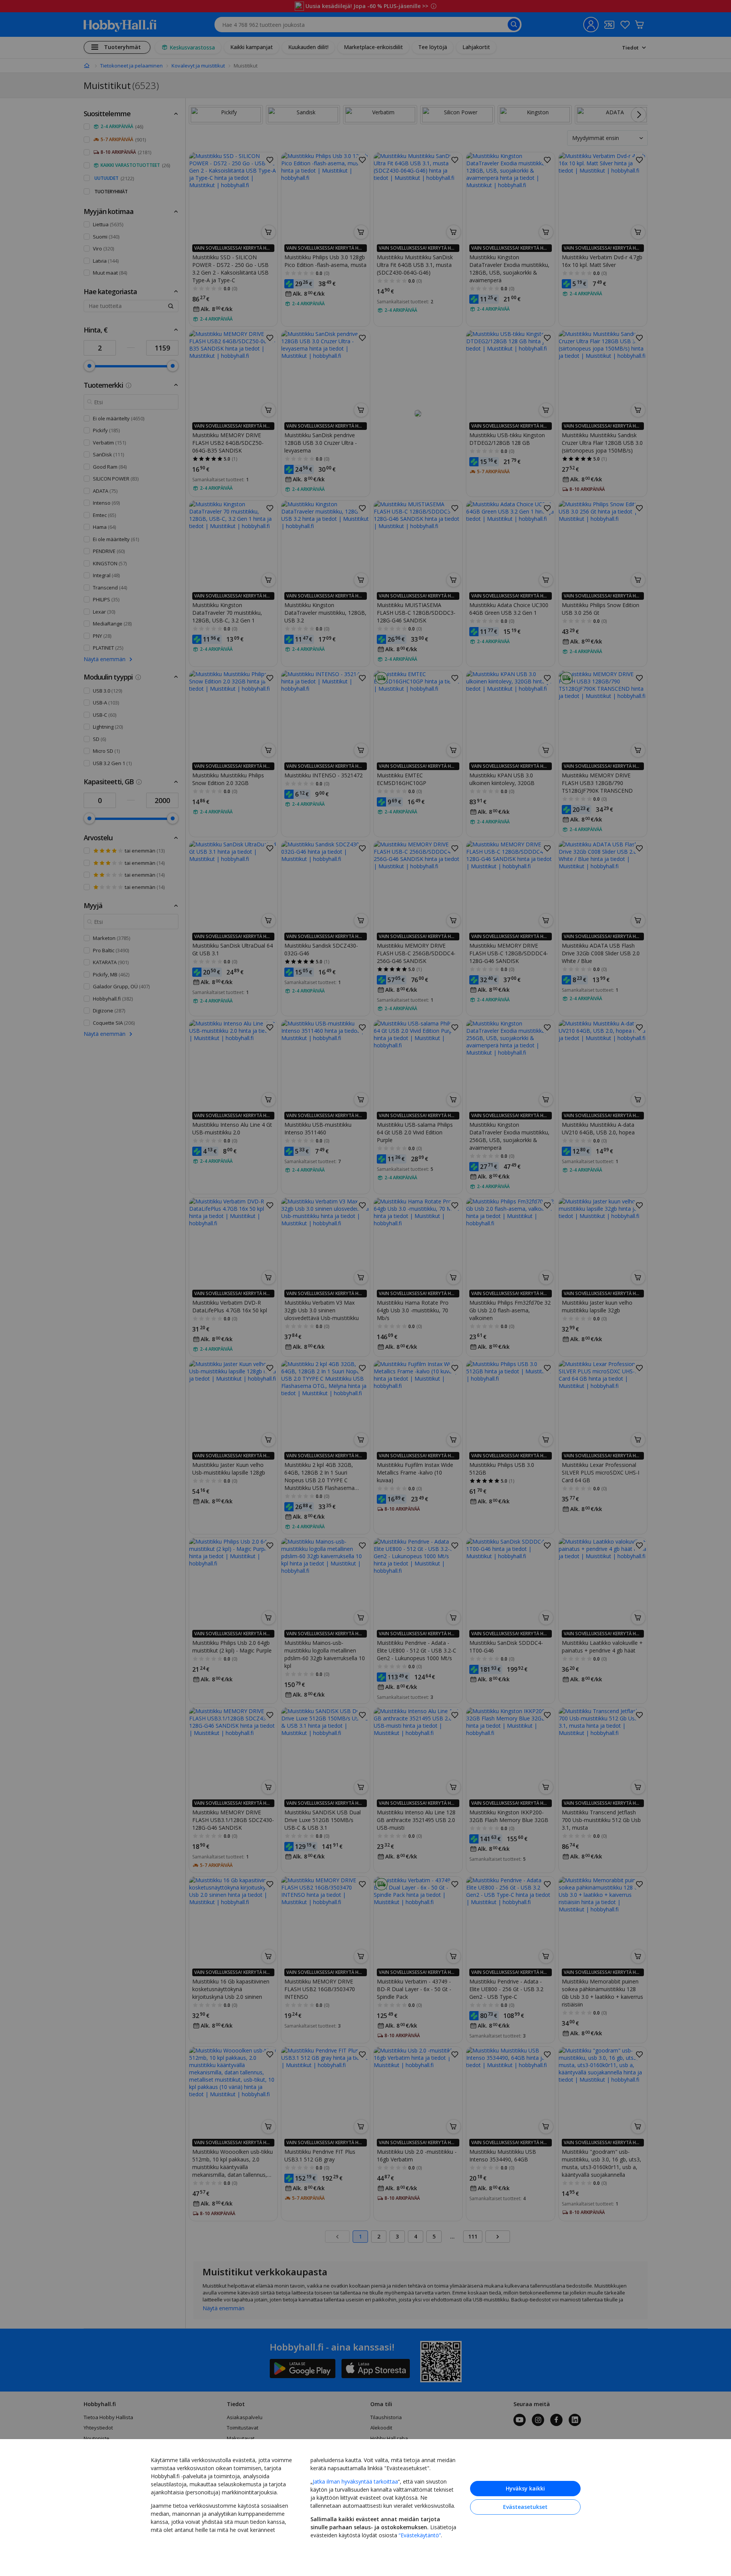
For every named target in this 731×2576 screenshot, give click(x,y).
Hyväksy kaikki (525, 2488)
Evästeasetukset (525, 2507)
